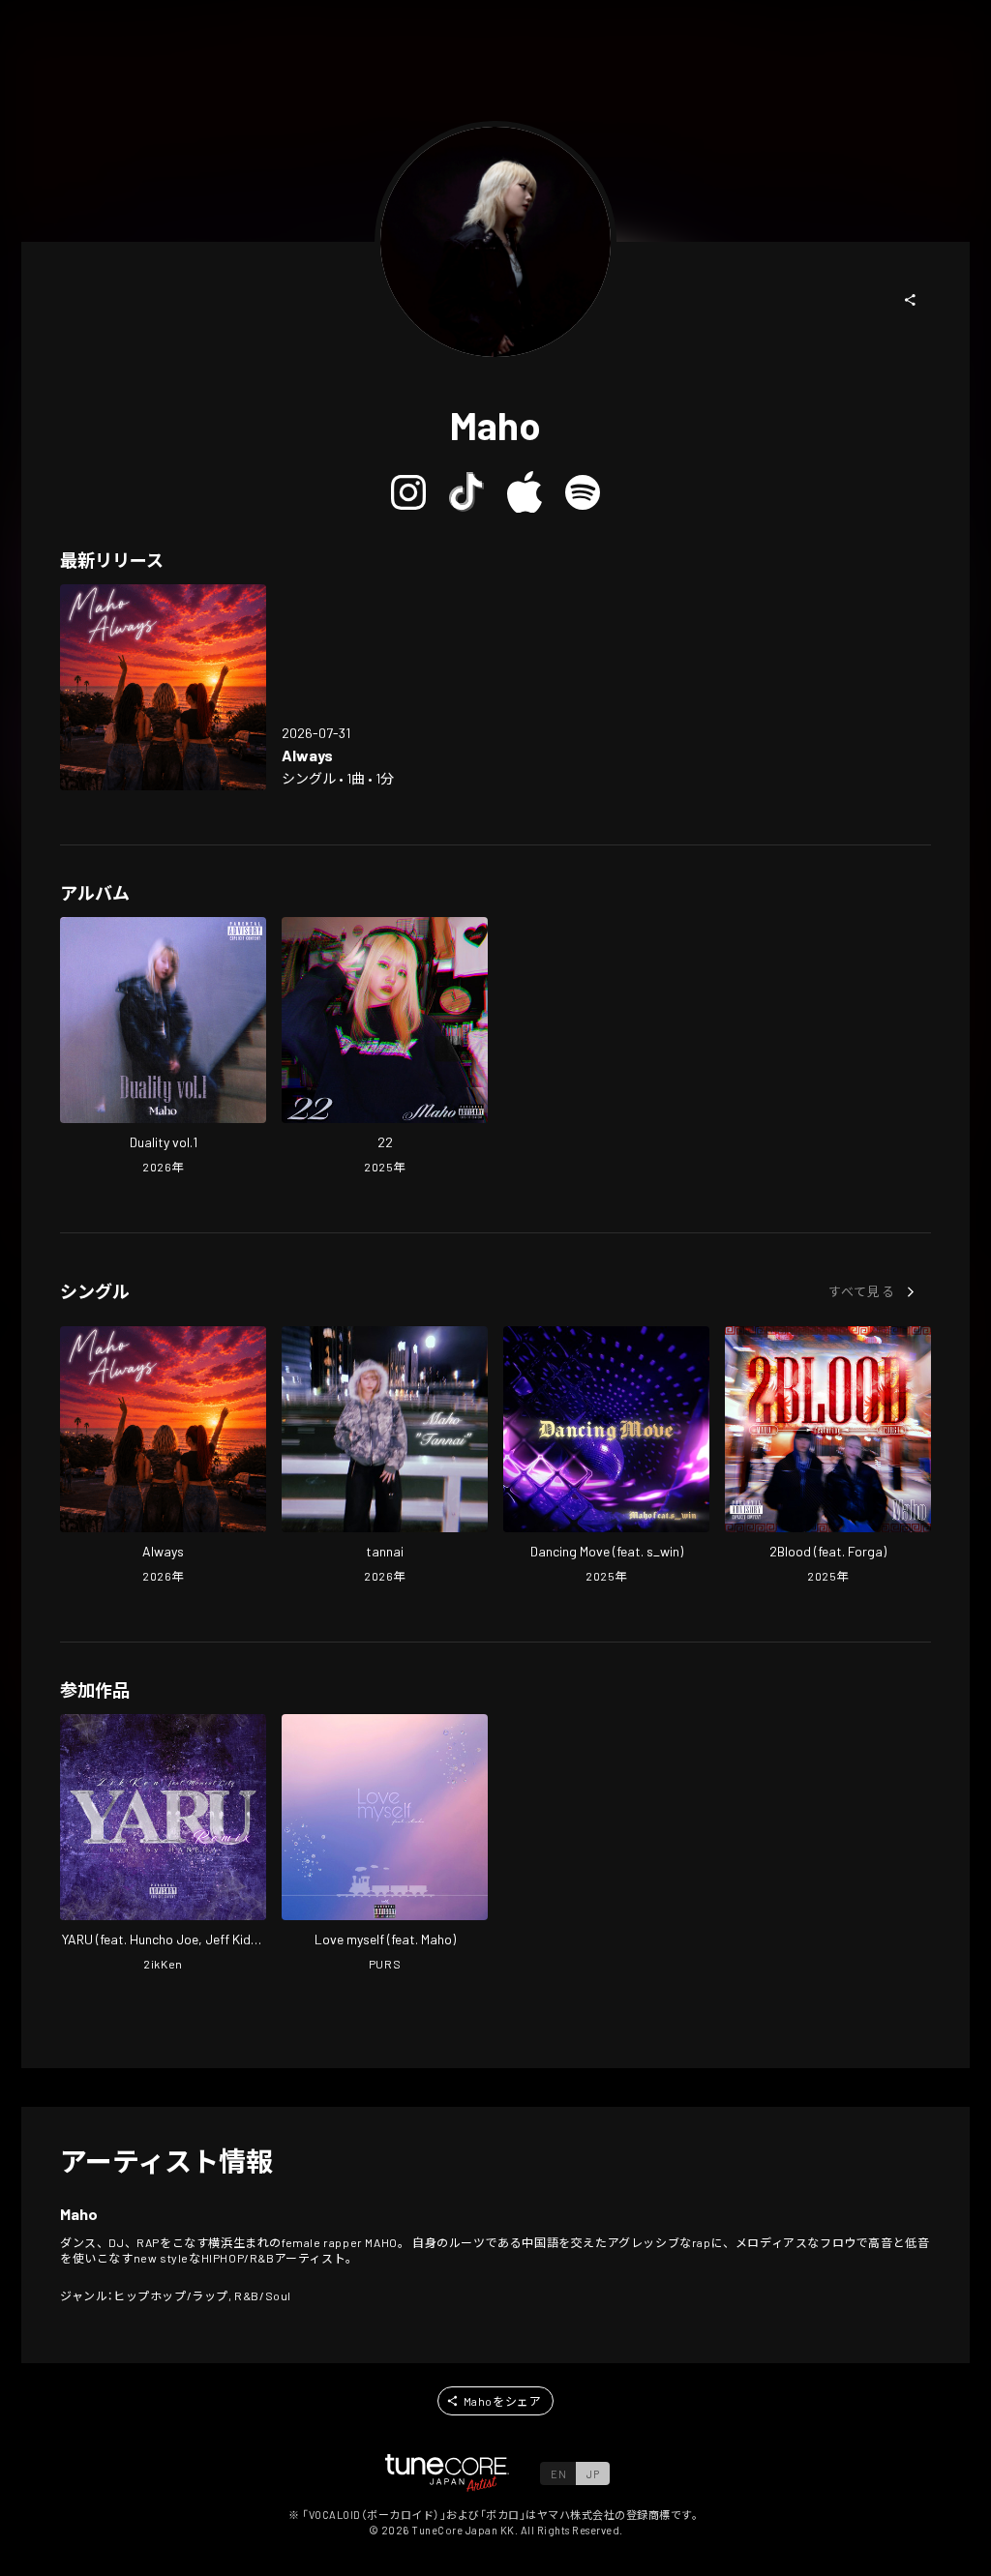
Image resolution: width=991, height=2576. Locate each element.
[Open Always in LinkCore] (163, 687)
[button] (911, 300)
